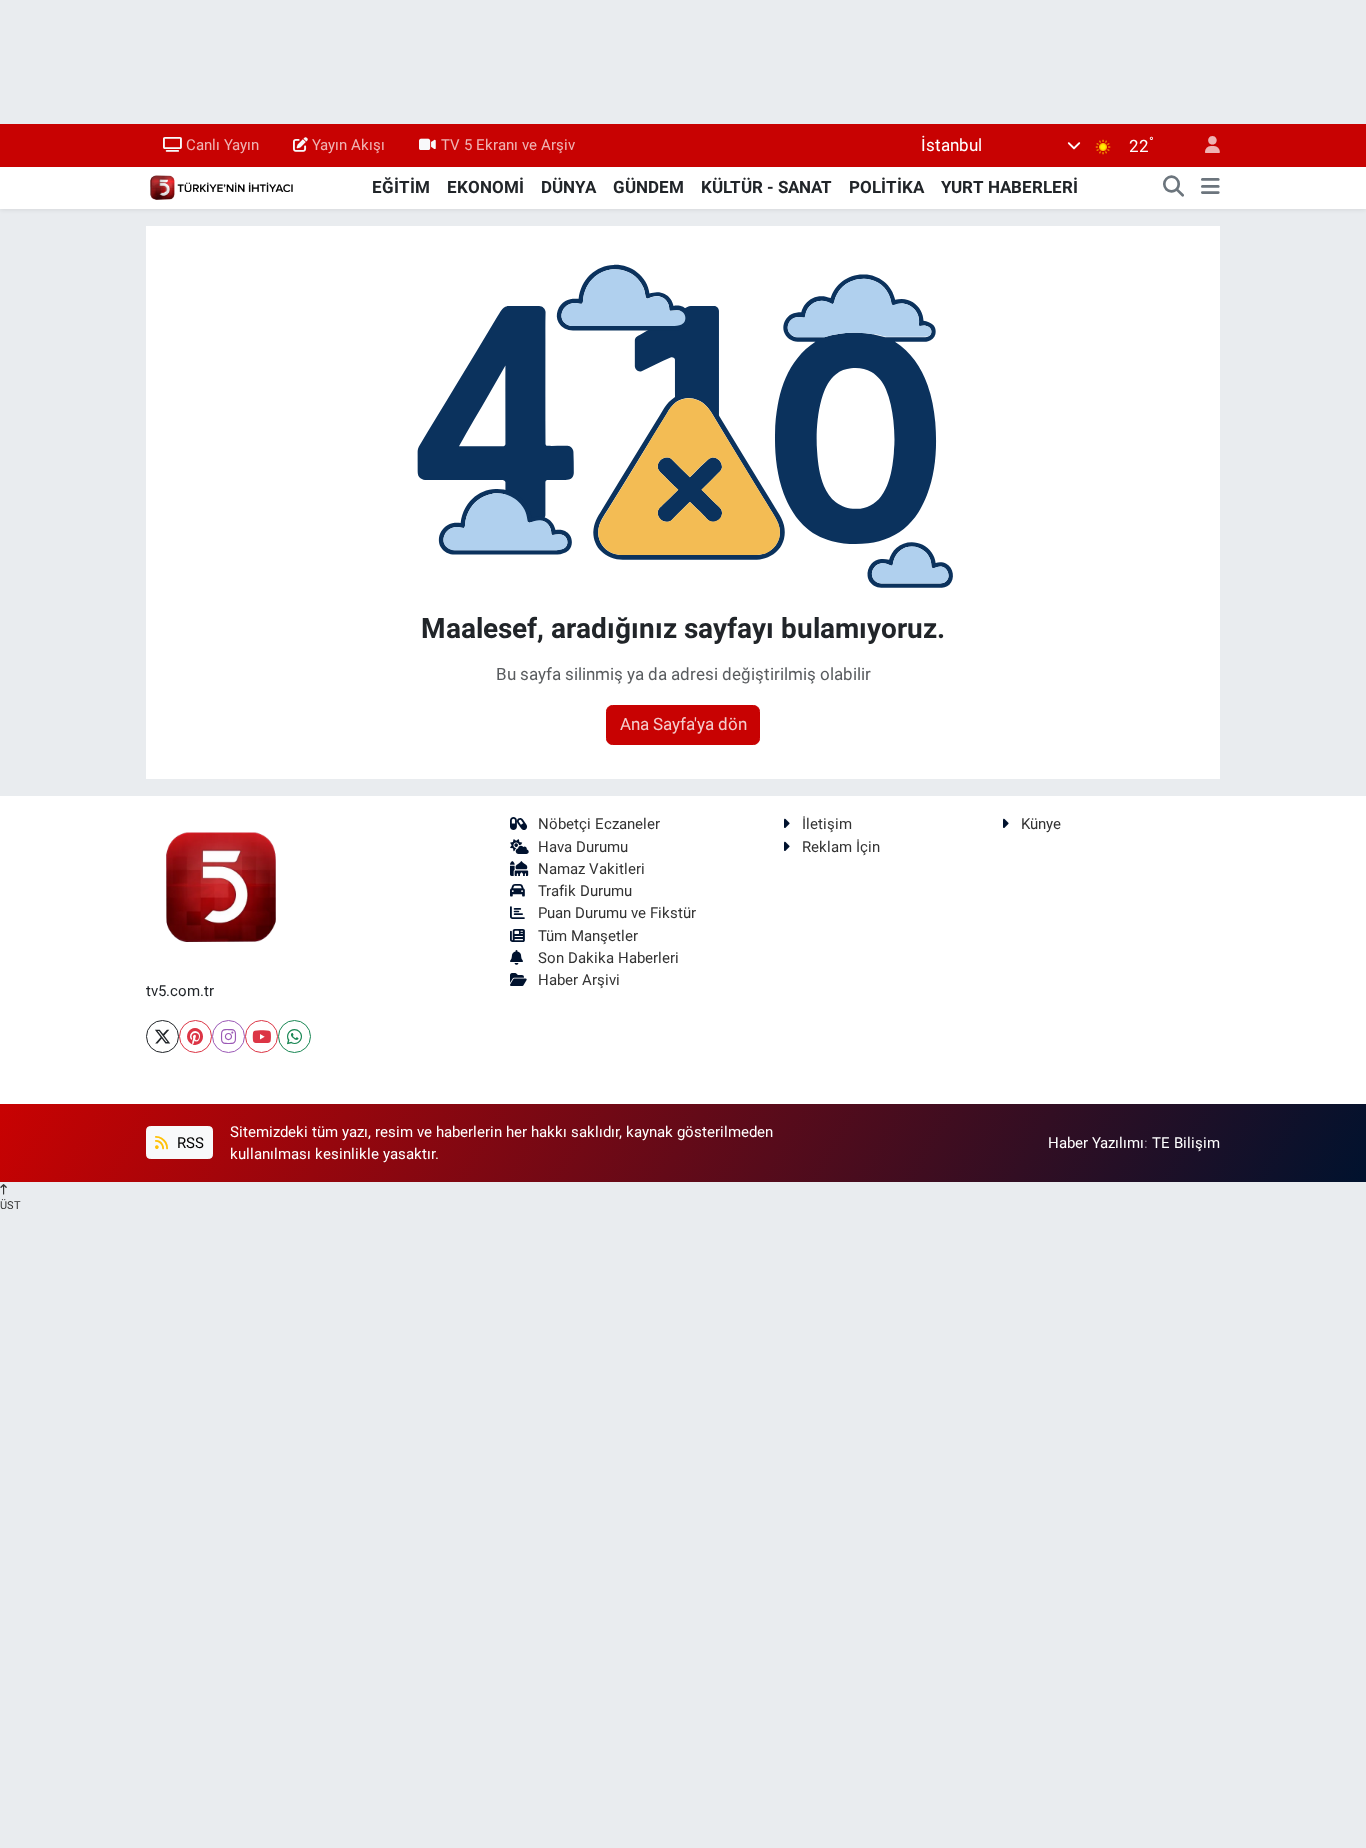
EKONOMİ (485, 187)
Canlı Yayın (222, 145)
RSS (188, 1143)
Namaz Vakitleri (591, 869)
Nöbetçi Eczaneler (599, 824)
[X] (162, 1036)
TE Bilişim (1186, 1143)
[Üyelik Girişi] (1204, 145)
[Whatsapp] (294, 1036)
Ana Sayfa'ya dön (683, 724)
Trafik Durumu (585, 891)
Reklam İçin (841, 847)
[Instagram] (228, 1036)
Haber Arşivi (579, 980)
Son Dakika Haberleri (608, 958)
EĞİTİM (401, 187)
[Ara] (1174, 188)
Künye (1041, 824)
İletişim (827, 824)
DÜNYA (568, 187)
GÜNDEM (648, 187)
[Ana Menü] (1210, 188)
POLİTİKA (886, 187)
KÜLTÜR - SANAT (766, 187)
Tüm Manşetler (588, 936)
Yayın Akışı (348, 145)
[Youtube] (261, 1036)
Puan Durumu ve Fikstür (617, 913)
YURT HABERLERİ (1009, 187)
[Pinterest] (195, 1036)
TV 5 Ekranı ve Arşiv (508, 145)
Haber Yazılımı (1096, 1143)
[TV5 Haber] (221, 186)
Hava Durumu (583, 847)
